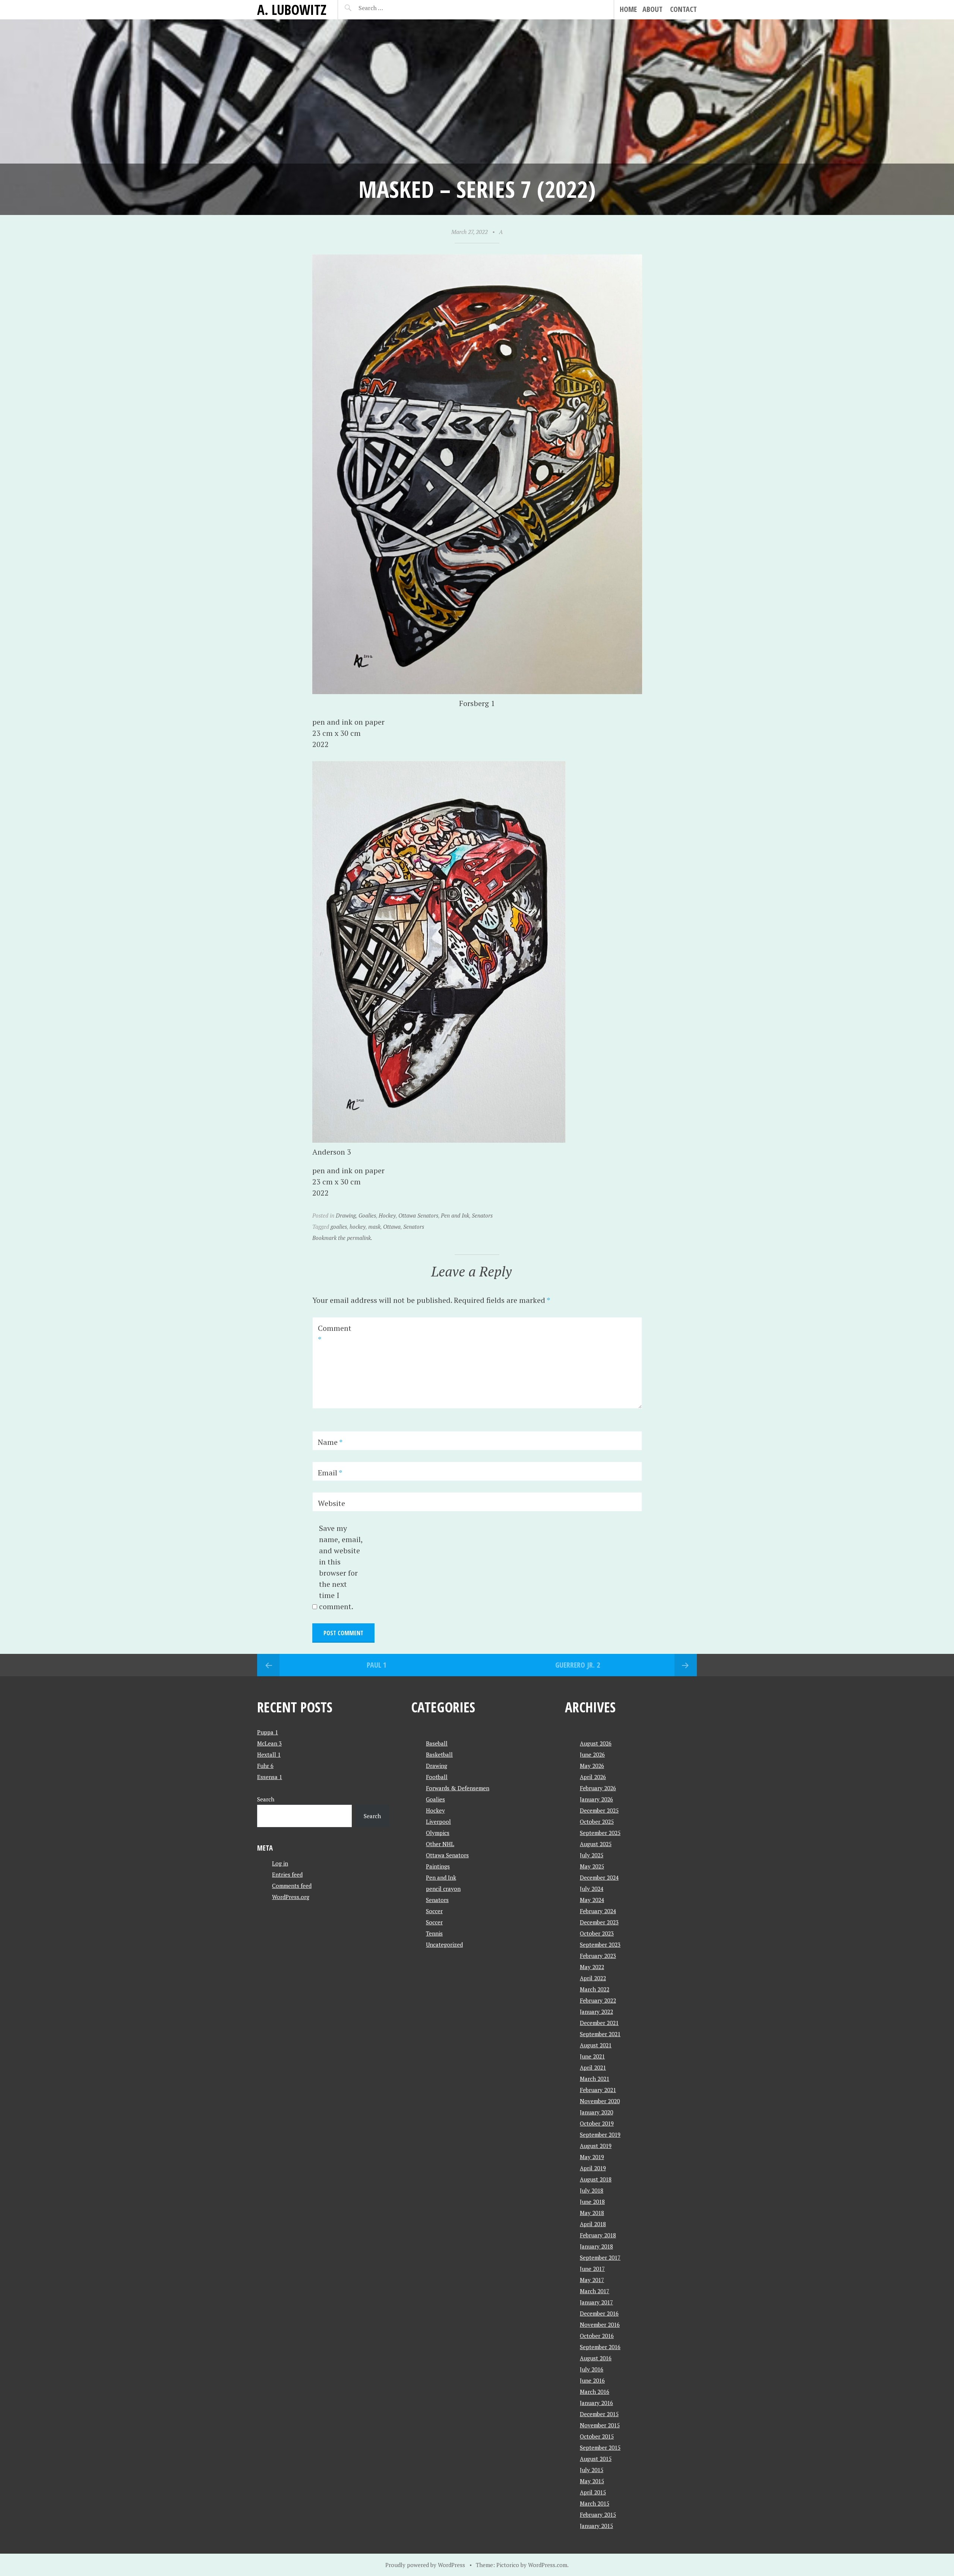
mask (374, 1227)
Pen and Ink (455, 1215)
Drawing (346, 1215)
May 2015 (592, 2481)
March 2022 (595, 1989)
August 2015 (596, 2459)
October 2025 (597, 1822)
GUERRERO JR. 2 (578, 1665)
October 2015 (597, 2436)
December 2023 (599, 1922)
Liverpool (438, 1822)
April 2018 (593, 2224)
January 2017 (596, 2302)
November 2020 (600, 2101)
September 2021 (600, 2034)
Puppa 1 (268, 1732)
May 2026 (592, 1766)
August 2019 (596, 2146)
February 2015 (598, 2515)
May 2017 (592, 2280)
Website (331, 1503)
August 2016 (596, 2358)
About (653, 9)
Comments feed (292, 1886)
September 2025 (600, 1833)
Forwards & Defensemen (458, 1788)
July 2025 (592, 1855)
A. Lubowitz (292, 10)
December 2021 (599, 2023)
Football (437, 1777)
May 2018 (592, 2213)
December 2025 (599, 1810)
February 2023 (598, 1956)
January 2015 (596, 2526)
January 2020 (596, 2112)
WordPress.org (291, 1897)
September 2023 (600, 1944)
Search (266, 1799)
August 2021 (596, 2045)
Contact (683, 9)
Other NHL (440, 1844)
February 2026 (598, 1788)
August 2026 (596, 1743)
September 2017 (600, 2257)
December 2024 (599, 1877)
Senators (482, 1215)
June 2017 (592, 2269)
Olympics (438, 1833)
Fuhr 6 (265, 1766)
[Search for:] (389, 8)
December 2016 (599, 2313)
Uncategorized (444, 1944)
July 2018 (592, 2190)
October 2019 (597, 2123)
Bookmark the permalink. (342, 1238)
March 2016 (595, 2392)
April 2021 (593, 2067)
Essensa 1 (270, 1777)
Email (330, 1473)
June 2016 (592, 2380)
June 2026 (592, 1754)
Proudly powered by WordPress (425, 2565)
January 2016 (596, 2403)
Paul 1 (377, 1665)
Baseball (437, 1743)
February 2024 (598, 1911)
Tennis (434, 1933)
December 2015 (599, 2414)
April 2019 (593, 2168)
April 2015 (593, 2492)
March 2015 (595, 2503)
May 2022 (592, 1967)
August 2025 (596, 1844)
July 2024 (592, 1889)
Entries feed (287, 1874)
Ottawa (392, 1227)
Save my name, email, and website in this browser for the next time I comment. (341, 1567)
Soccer (434, 1911)
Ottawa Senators (418, 1215)
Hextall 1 (269, 1754)
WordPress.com (548, 2565)
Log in (280, 1863)
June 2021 (592, 2056)
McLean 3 (269, 1743)
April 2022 (593, 1978)
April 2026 (593, 1777)
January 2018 (596, 2246)
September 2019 (600, 2134)
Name (330, 1442)
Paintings (438, 1866)
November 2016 (600, 2325)
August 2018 (596, 2179)
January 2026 (596, 1799)
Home (628, 9)
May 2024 (592, 1900)
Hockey (387, 1215)
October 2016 (597, 2336)
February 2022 (598, 2000)
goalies (339, 1227)
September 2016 (600, 2347)
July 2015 (592, 2470)
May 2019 (592, 2157)
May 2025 (592, 1866)
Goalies (367, 1215)
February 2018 (598, 2235)
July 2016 (592, 2369)
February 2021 (598, 2090)
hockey (358, 1227)
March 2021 (595, 2079)
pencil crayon (443, 1889)
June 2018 (592, 2202)
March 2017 (595, 2291)
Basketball (439, 1754)
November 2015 (600, 2425)
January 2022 (596, 2012)
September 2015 (600, 2447)
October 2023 (597, 1933)
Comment (335, 1334)
